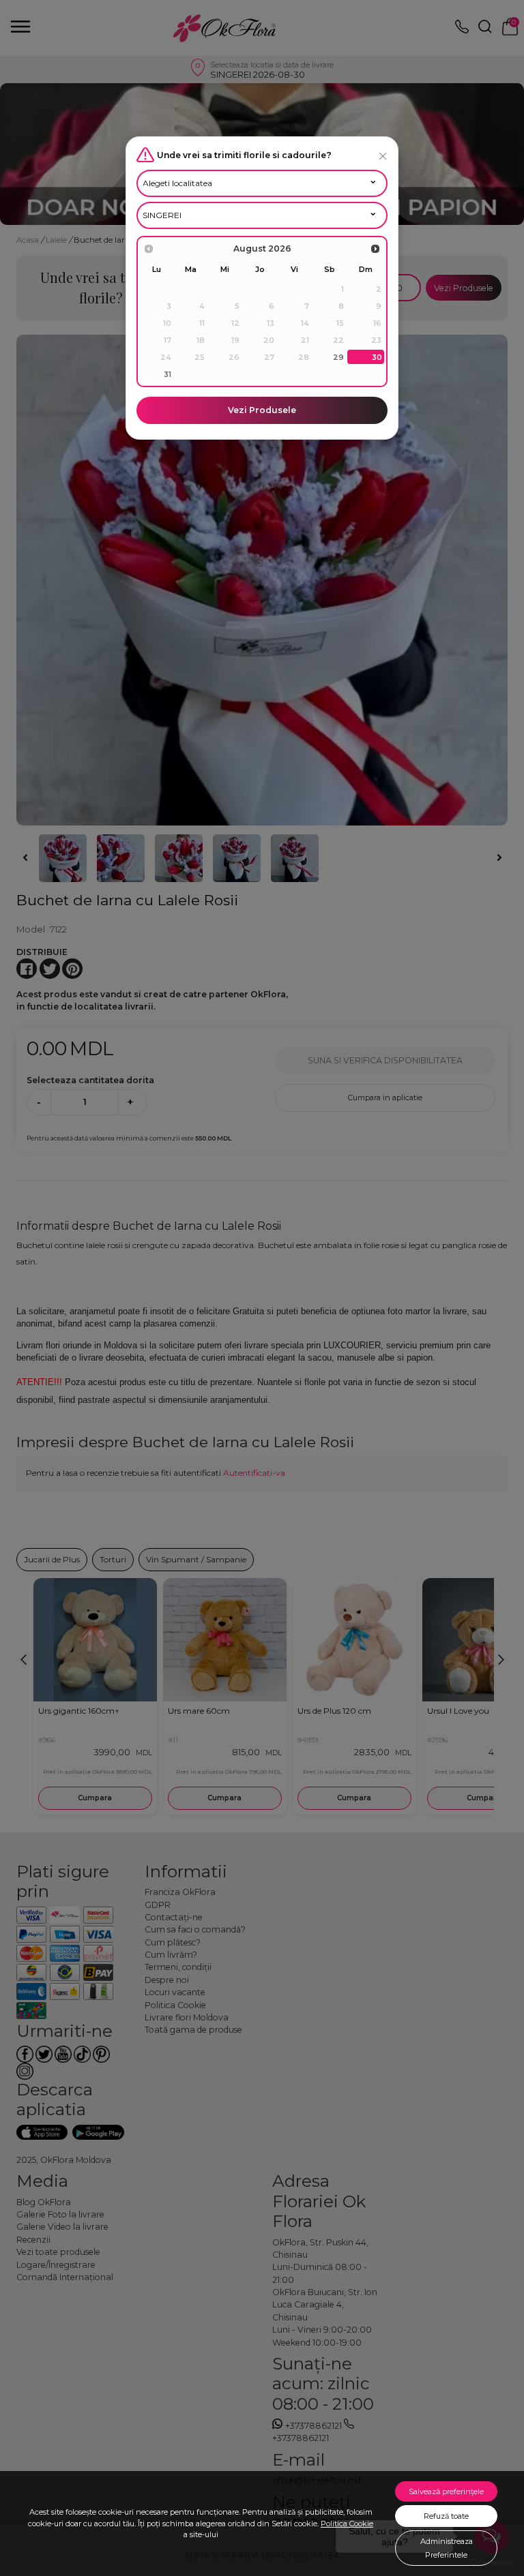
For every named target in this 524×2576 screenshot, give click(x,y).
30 (377, 357)
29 (338, 357)
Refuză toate (446, 2516)
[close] (383, 156)
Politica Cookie (347, 2524)
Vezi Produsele (262, 410)
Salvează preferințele (446, 2491)
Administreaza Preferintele (447, 2548)
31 (168, 374)
